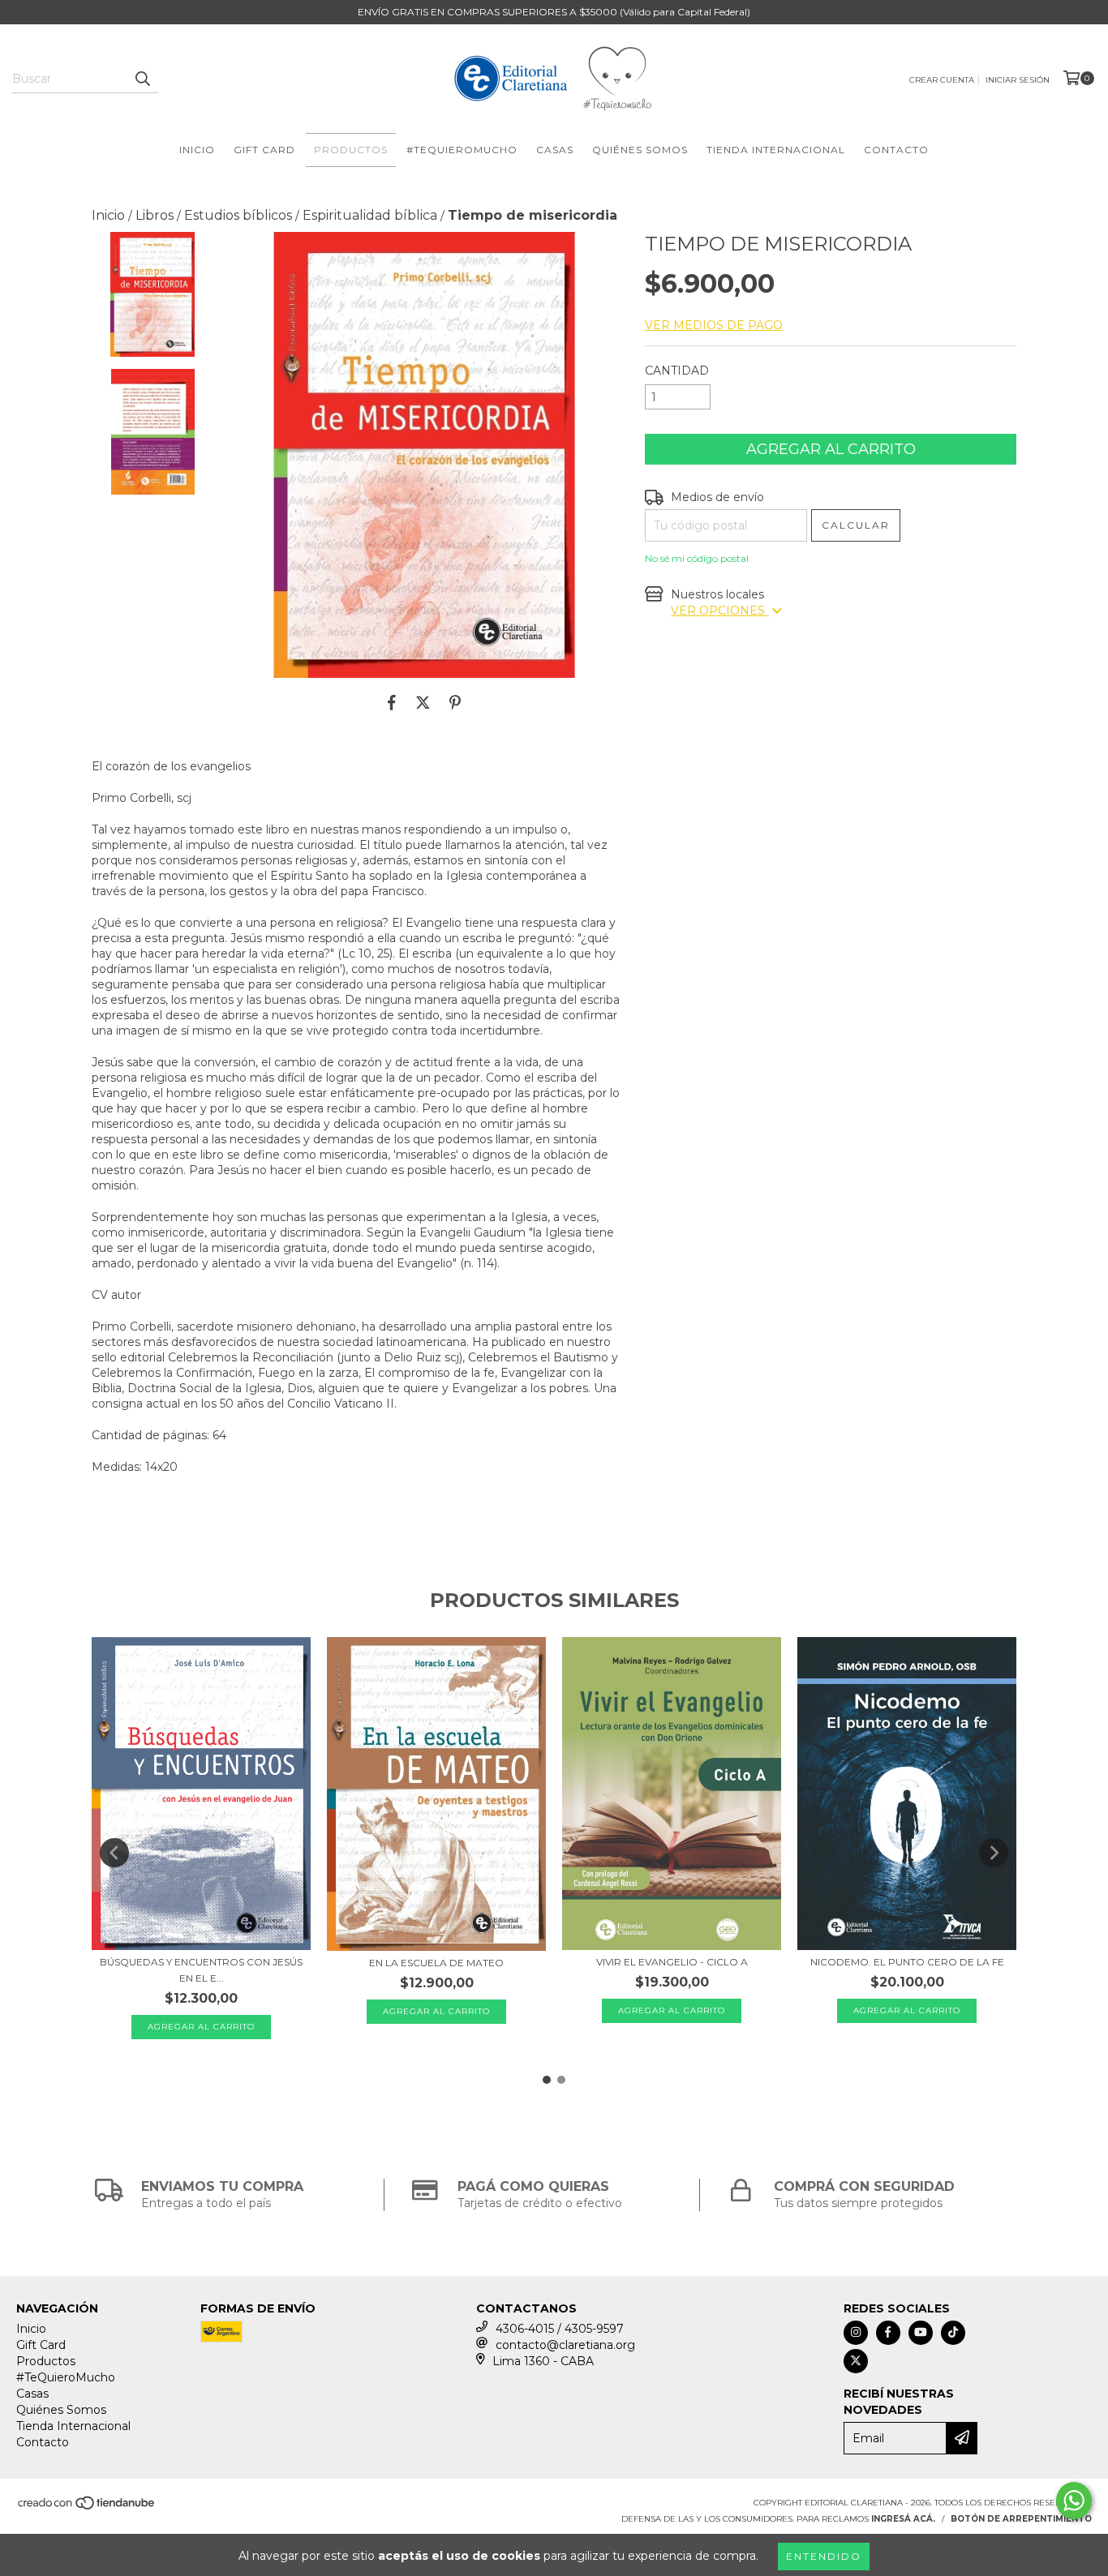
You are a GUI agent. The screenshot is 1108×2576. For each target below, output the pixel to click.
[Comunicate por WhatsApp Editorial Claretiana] (1074, 2501)
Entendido (824, 2556)
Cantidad (677, 371)
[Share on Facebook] (392, 702)
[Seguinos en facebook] (888, 2333)
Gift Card (264, 150)
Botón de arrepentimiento (1021, 2519)
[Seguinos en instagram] (856, 2333)
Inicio (197, 150)
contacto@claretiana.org (565, 2345)
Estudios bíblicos (238, 215)
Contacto (896, 150)
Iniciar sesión (1018, 80)
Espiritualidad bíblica (370, 215)
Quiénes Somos (640, 150)
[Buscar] (142, 79)
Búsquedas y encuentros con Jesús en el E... (201, 1970)
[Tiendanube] (87, 2507)
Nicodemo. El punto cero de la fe (907, 1962)
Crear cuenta (942, 80)
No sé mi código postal (697, 558)
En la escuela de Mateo (436, 1963)
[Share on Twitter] (423, 702)
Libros (155, 215)
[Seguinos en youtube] (921, 2333)
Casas (555, 150)
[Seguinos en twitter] (856, 2361)
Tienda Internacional (776, 150)
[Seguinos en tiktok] (953, 2333)
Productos (351, 150)
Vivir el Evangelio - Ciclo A (672, 1962)
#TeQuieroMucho (462, 150)
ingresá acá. (903, 2519)
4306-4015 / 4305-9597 (560, 2329)
